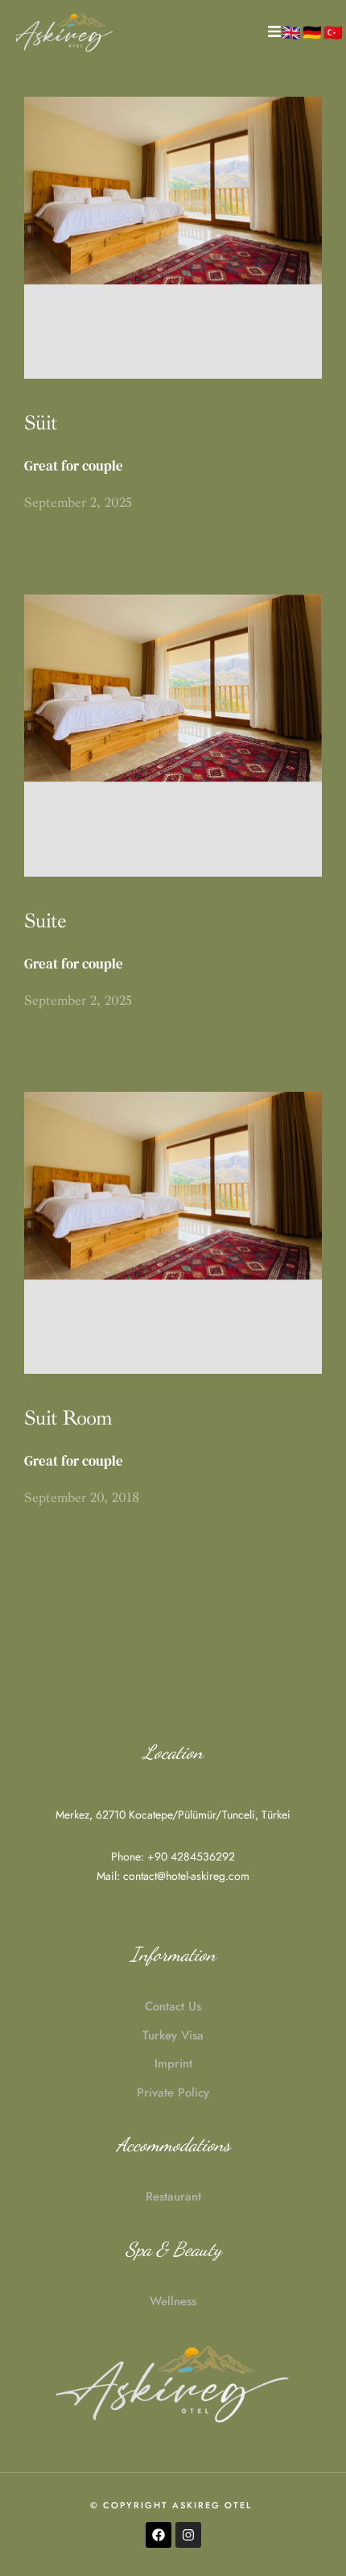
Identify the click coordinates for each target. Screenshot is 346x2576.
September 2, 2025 (78, 502)
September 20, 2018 (82, 1497)
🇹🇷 (333, 32)
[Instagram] (188, 2535)
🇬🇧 (291, 32)
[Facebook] (159, 2535)
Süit (41, 423)
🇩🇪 (312, 32)
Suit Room (68, 1418)
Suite (45, 921)
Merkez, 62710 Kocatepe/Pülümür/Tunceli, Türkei (173, 1815)
